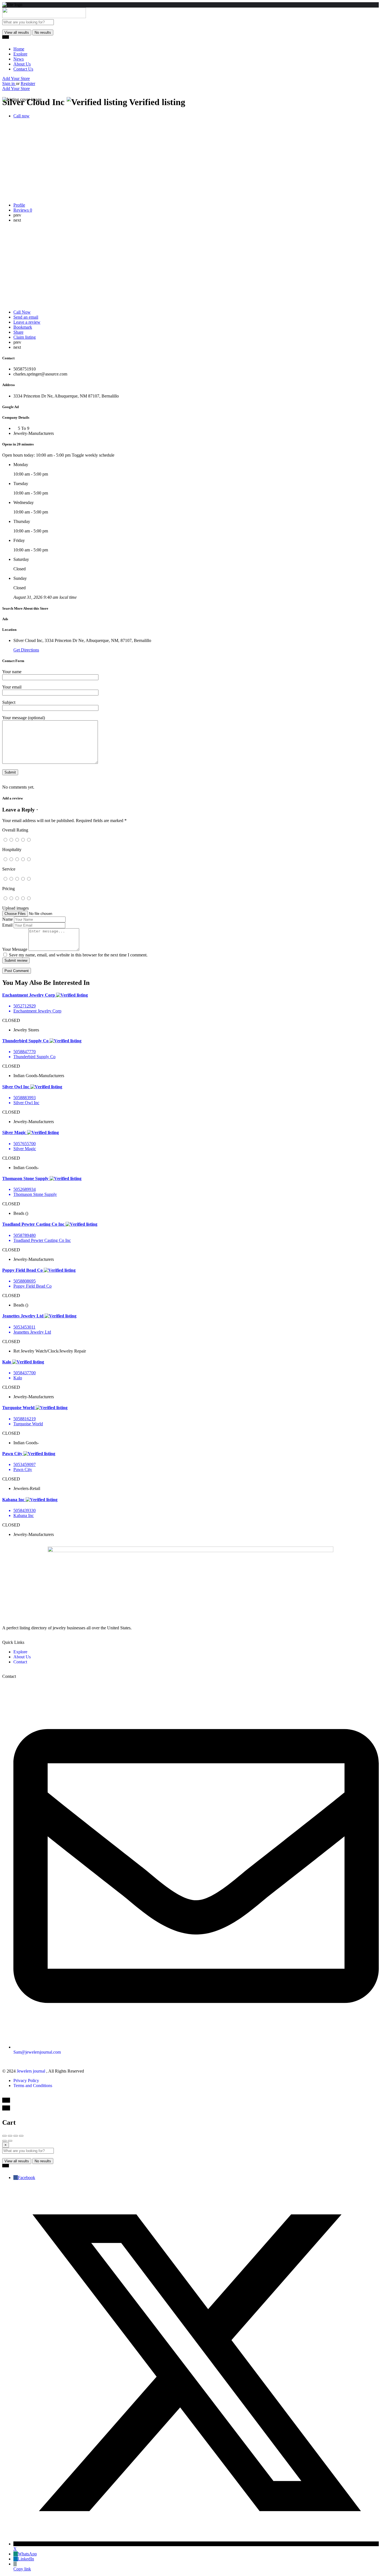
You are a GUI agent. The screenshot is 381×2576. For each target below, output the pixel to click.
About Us (22, 64)
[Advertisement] (191, 266)
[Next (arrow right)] (10, 2141)
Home (19, 49)
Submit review (16, 960)
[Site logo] (44, 17)
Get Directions (26, 650)
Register (28, 83)
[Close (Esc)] (4, 2136)
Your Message (15, 949)
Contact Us (23, 69)
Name (8, 919)
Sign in (9, 83)
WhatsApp (27, 2554)
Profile (19, 205)
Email (7, 925)
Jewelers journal (32, 2071)
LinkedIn (26, 2559)
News (19, 59)
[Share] (10, 2136)
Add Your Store (16, 78)
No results (43, 32)
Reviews (23, 210)
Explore (20, 54)
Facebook (26, 2178)
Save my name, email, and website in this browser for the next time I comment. (78, 955)
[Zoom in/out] (21, 2136)
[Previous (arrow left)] (4, 2141)
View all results (17, 32)
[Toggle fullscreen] (16, 2136)
